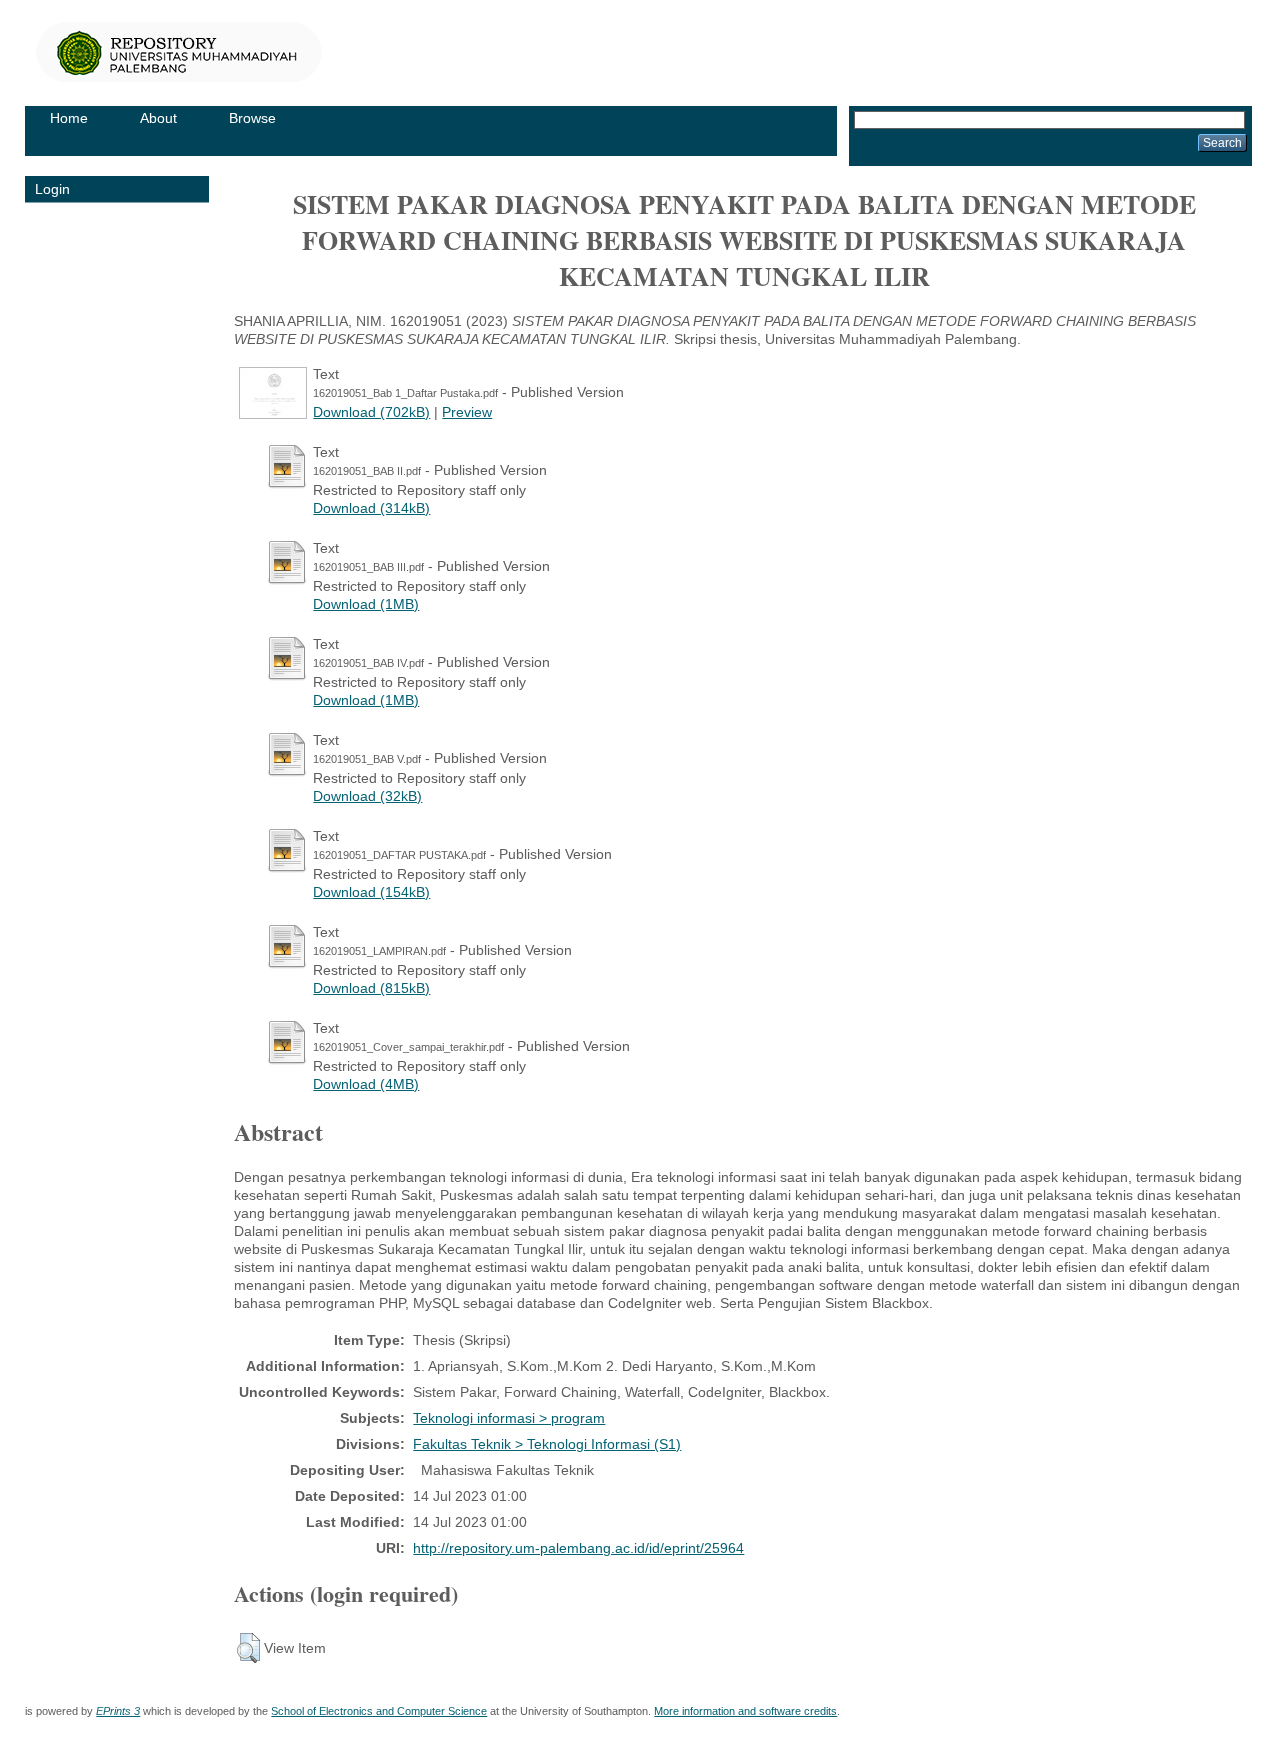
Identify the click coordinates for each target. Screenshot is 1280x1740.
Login (52, 189)
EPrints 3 (118, 1711)
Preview (467, 412)
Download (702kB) (371, 412)
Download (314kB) (371, 508)
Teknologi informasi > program (509, 1418)
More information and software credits (745, 1711)
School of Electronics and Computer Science (379, 1711)
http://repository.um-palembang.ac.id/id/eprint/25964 (578, 1548)
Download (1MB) (366, 604)
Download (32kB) (367, 796)
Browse (252, 118)
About (158, 118)
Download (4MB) (366, 1084)
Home (69, 118)
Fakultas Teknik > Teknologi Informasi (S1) (547, 1444)
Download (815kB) (371, 988)
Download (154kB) (371, 892)
